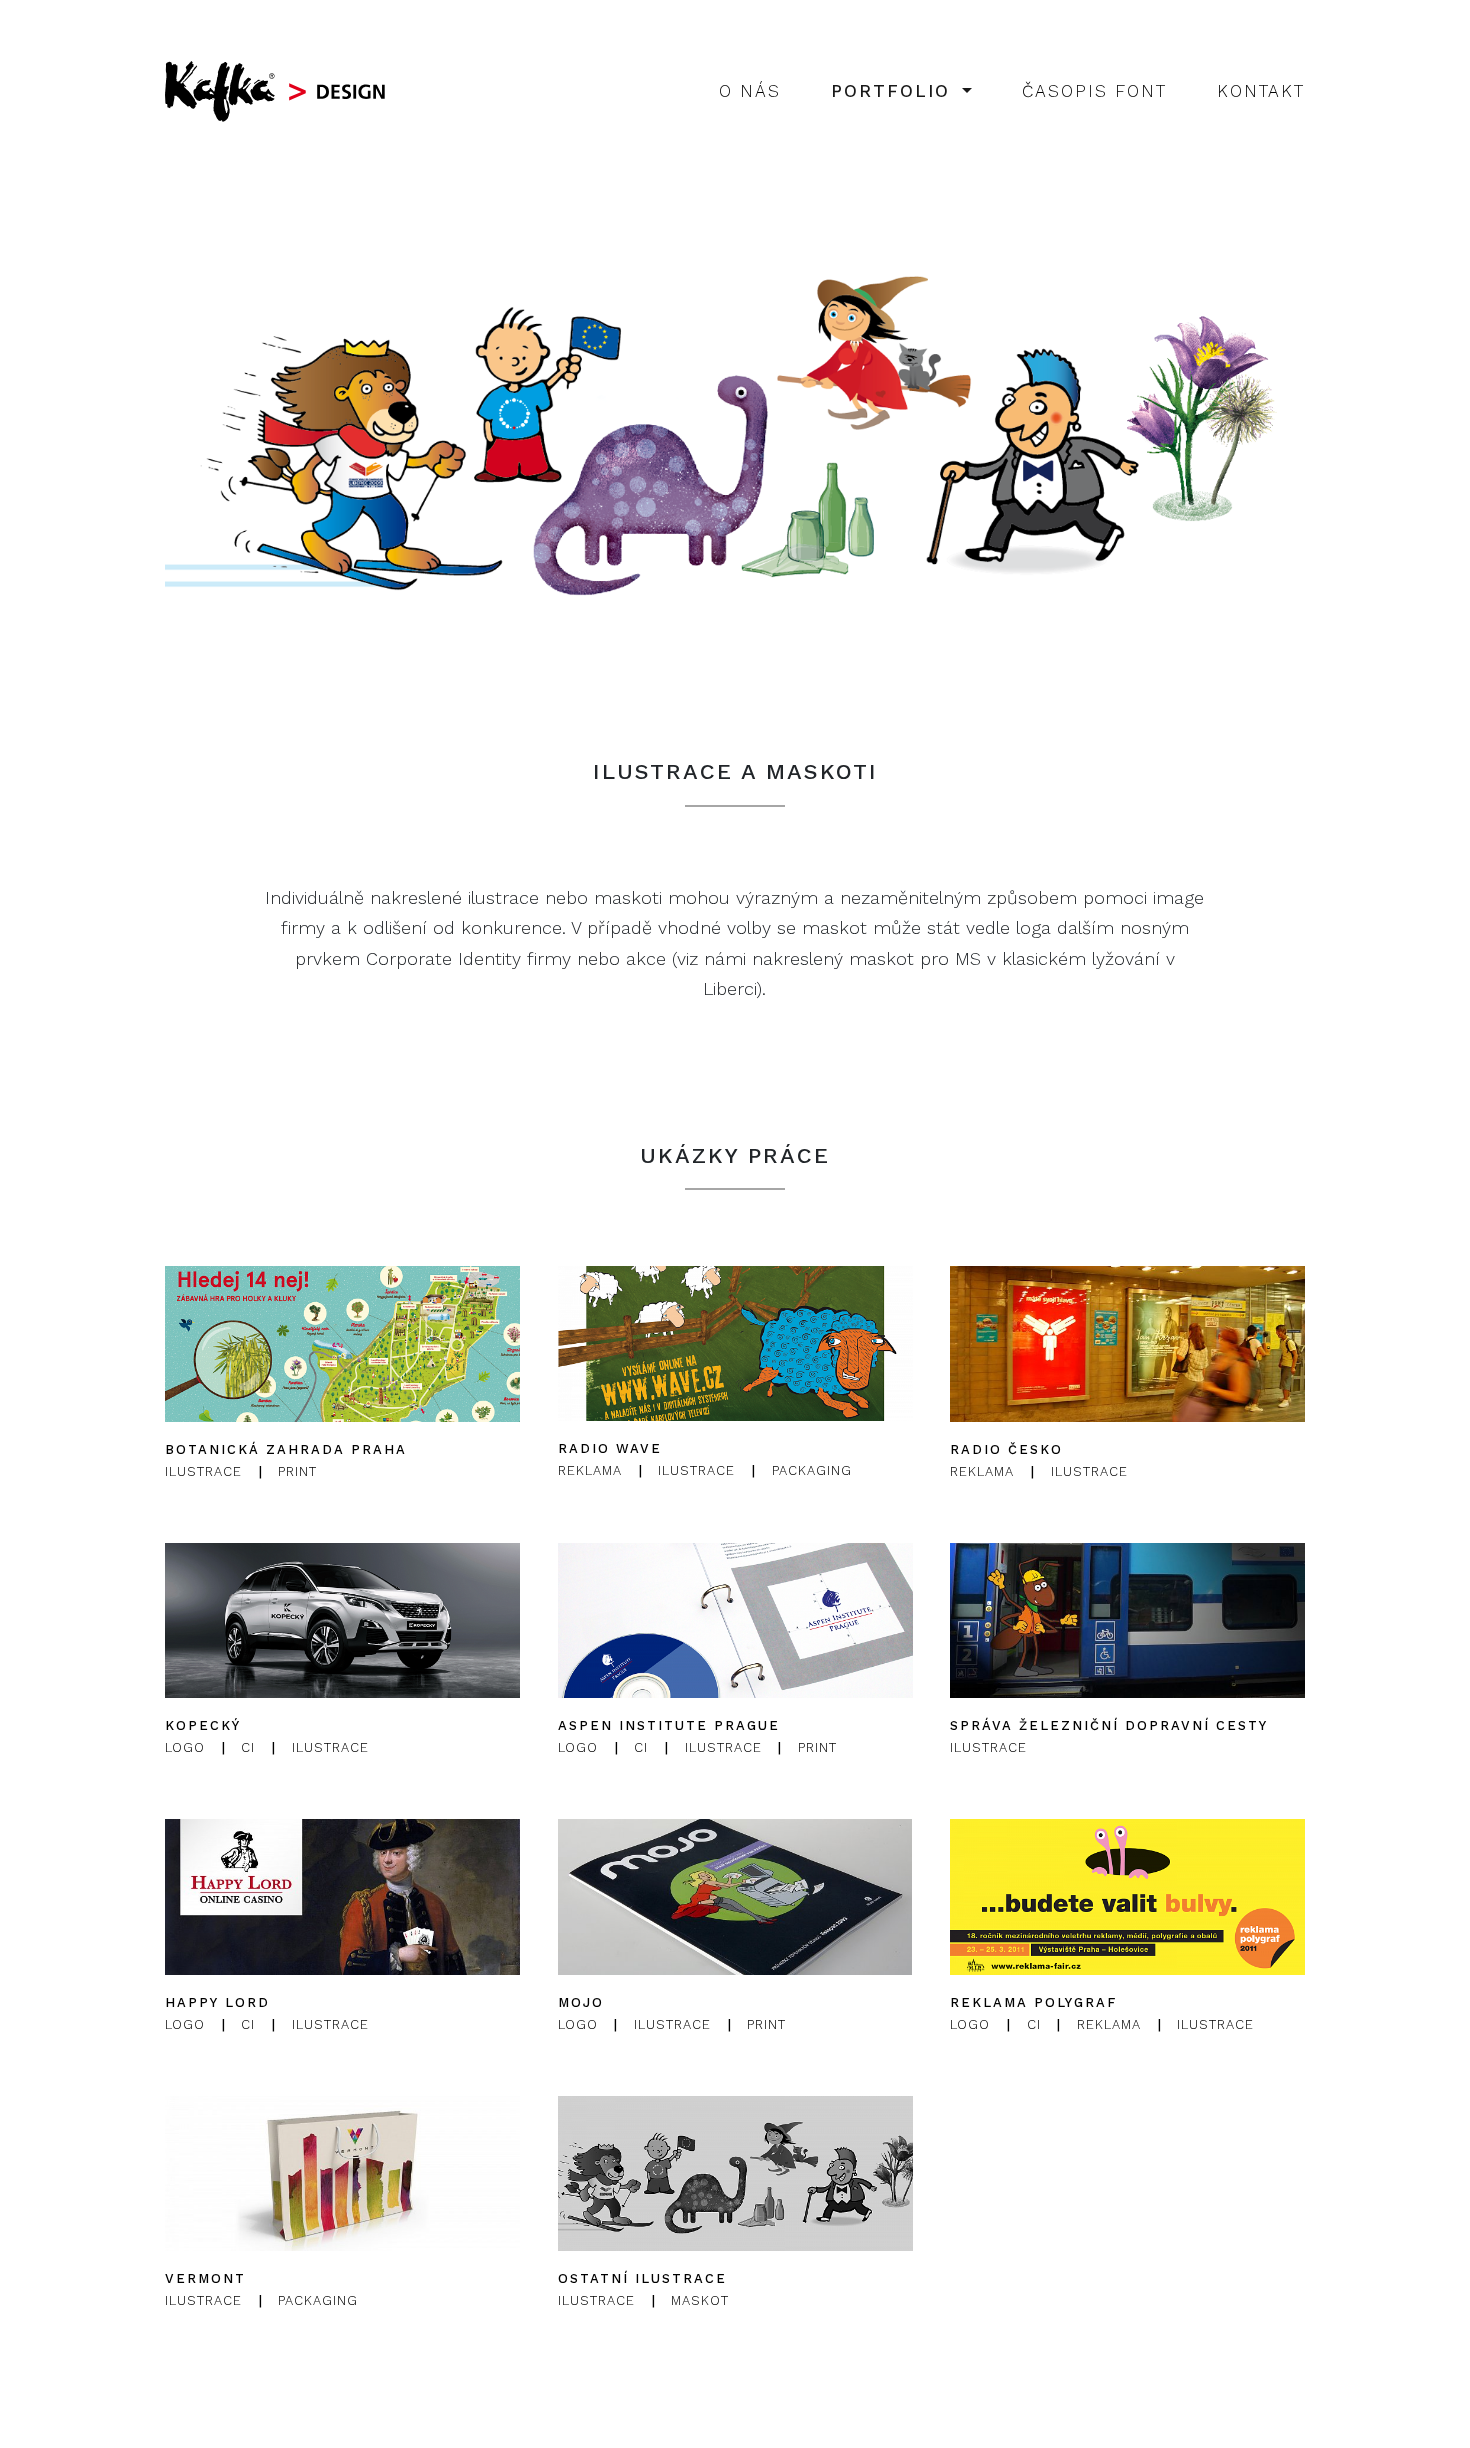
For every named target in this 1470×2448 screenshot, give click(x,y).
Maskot (700, 2300)
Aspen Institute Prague (669, 1725)
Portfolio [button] (894, 91)
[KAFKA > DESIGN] (280, 91)
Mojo (581, 2002)
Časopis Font (1094, 91)
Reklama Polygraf (1033, 2002)
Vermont (205, 2278)
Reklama (590, 1471)
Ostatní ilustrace (642, 2278)
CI (248, 1747)
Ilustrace (203, 1471)
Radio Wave (610, 1449)
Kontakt (1261, 91)
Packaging (811, 1471)
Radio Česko (1006, 1449)
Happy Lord (217, 2002)
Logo (185, 1747)
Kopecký (203, 1725)
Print (297, 1471)
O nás (750, 91)
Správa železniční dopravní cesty (1109, 1725)
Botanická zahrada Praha (286, 1449)
